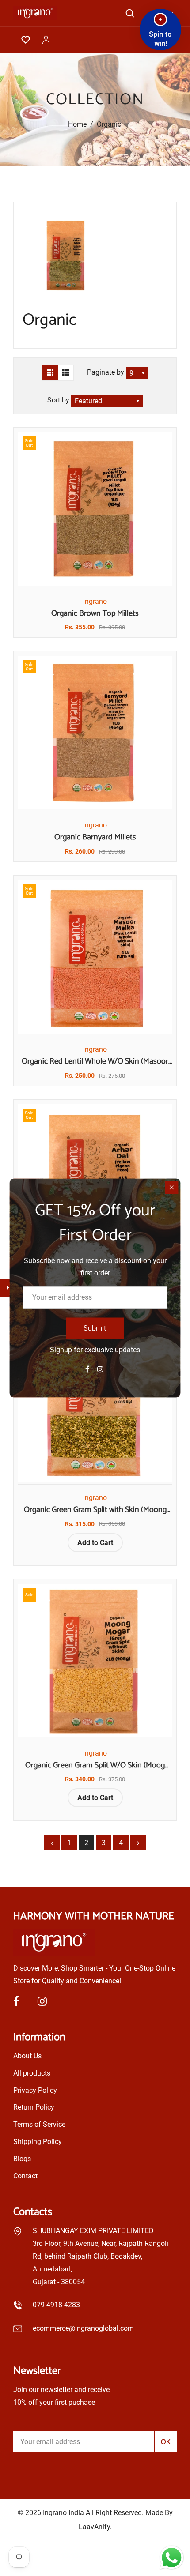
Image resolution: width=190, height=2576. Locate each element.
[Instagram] (101, 1369)
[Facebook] (88, 1369)
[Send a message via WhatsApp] (172, 2558)
